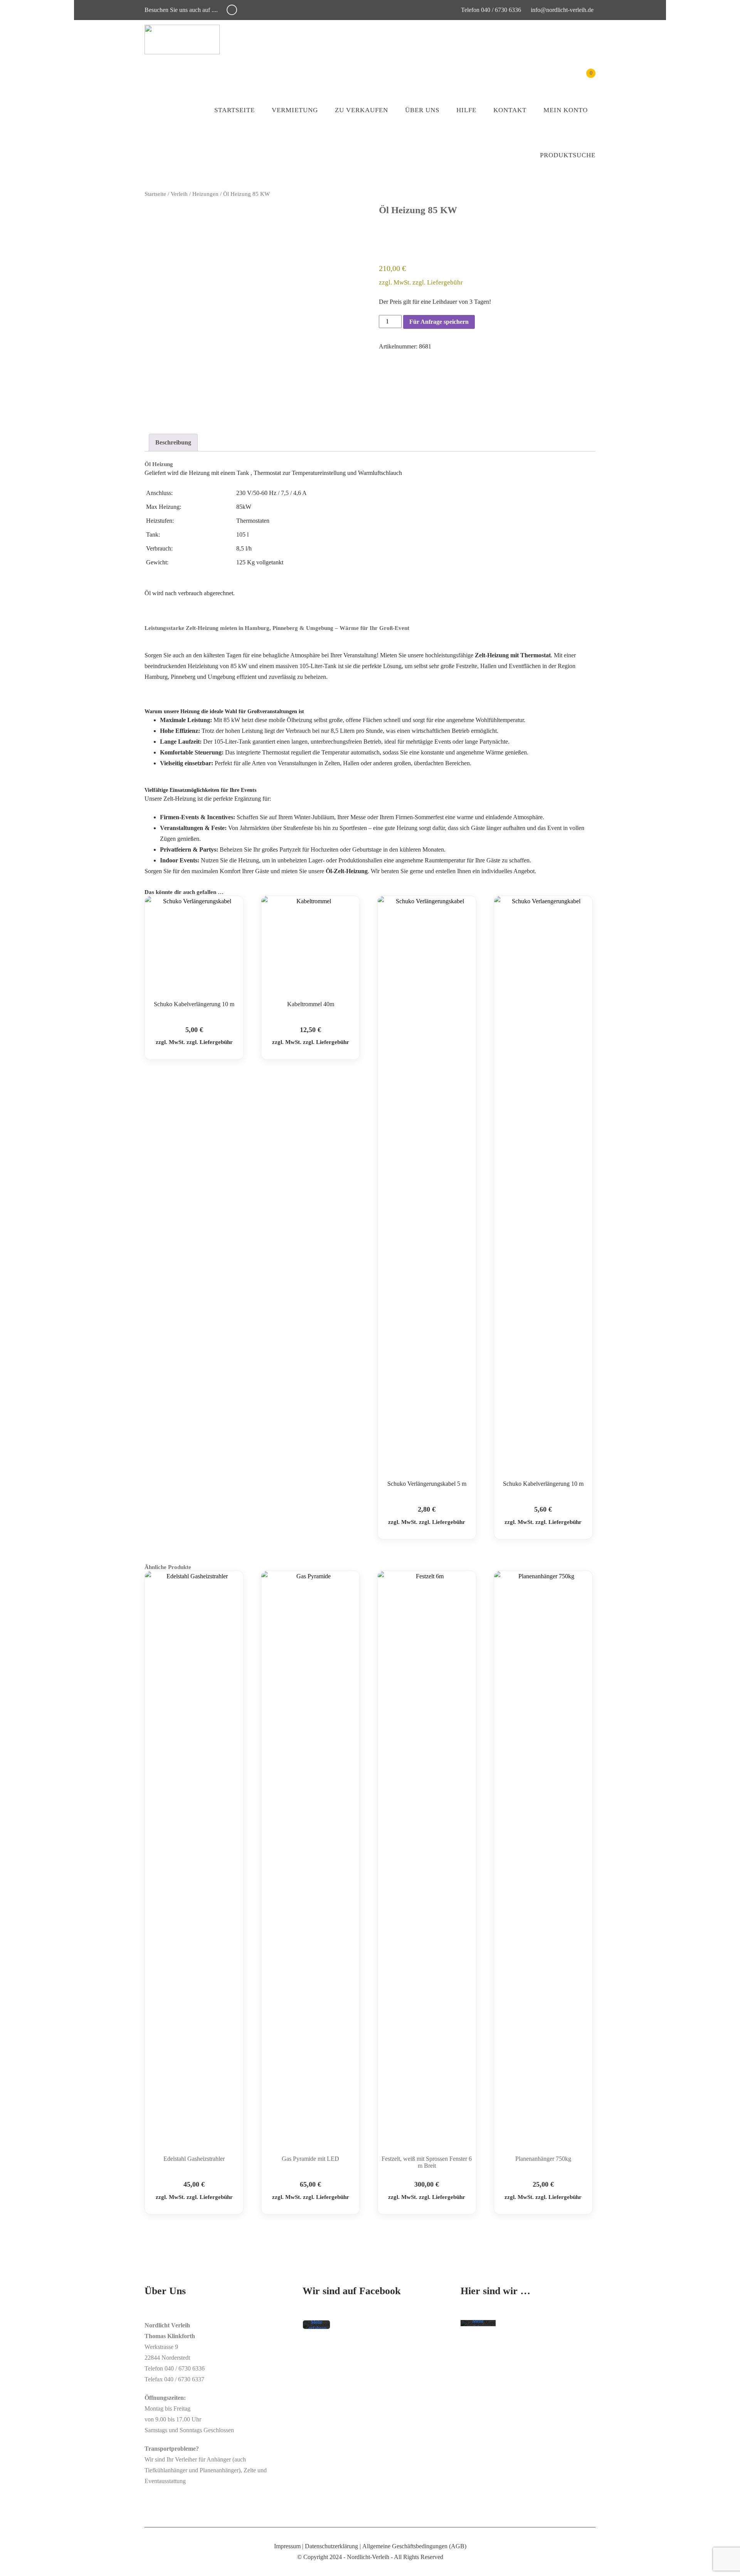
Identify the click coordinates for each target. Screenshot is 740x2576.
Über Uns (422, 110)
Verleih (179, 194)
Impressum (287, 2546)
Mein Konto (566, 110)
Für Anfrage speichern (439, 322)
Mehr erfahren (317, 2326)
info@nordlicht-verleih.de (562, 10)
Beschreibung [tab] (173, 442)
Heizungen (205, 194)
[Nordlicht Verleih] (182, 40)
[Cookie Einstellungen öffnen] (17, 2566)
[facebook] (232, 10)
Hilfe (466, 110)
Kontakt (510, 110)
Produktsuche (568, 155)
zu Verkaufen (362, 110)
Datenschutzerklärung (331, 2546)
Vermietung (295, 110)
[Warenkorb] (585, 79)
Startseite (235, 110)
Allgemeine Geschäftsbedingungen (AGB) (414, 2546)
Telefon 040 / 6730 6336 (490, 10)
